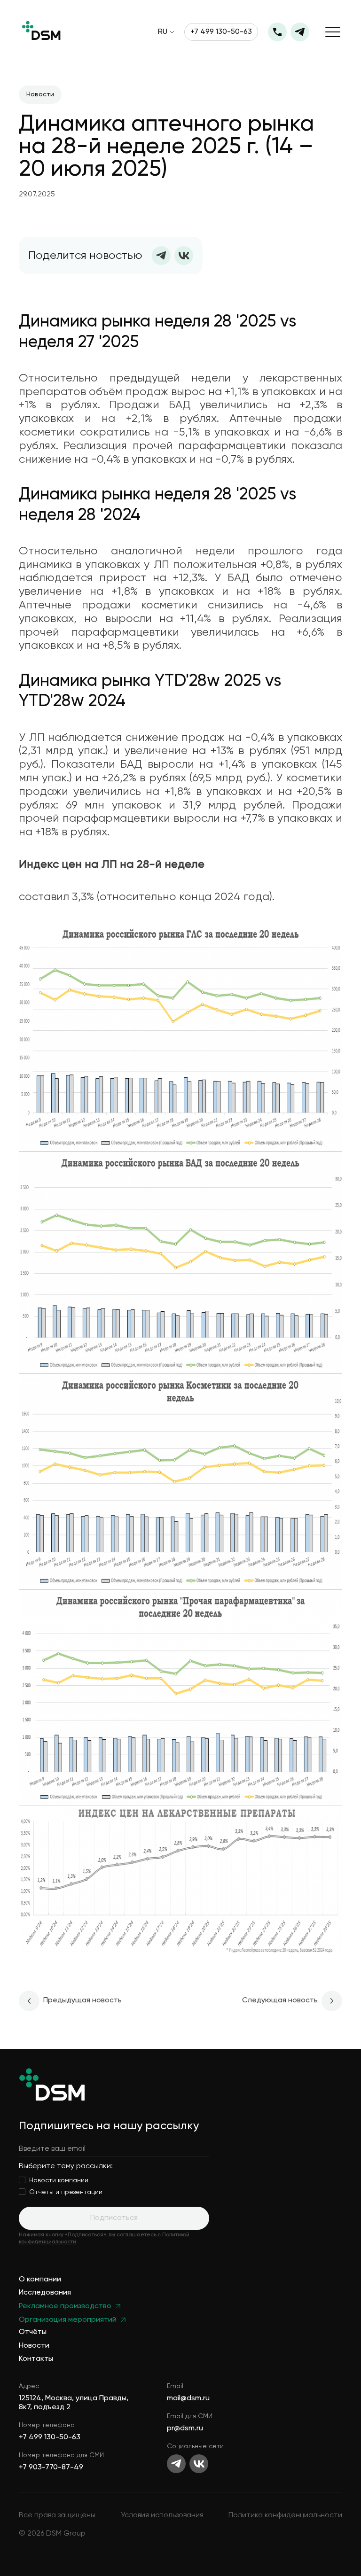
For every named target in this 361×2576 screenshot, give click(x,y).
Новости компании (59, 2180)
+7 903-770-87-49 (51, 2467)
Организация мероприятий (68, 2320)
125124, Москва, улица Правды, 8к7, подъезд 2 (74, 2403)
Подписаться (114, 2218)
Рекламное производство (65, 2307)
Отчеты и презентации (66, 2192)
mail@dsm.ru (188, 2398)
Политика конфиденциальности (285, 2515)
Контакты (36, 2359)
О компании (40, 2280)
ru (163, 32)
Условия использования (162, 2515)
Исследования (45, 2293)
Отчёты (33, 2332)
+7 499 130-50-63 (221, 32)
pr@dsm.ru (185, 2428)
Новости (34, 2346)
